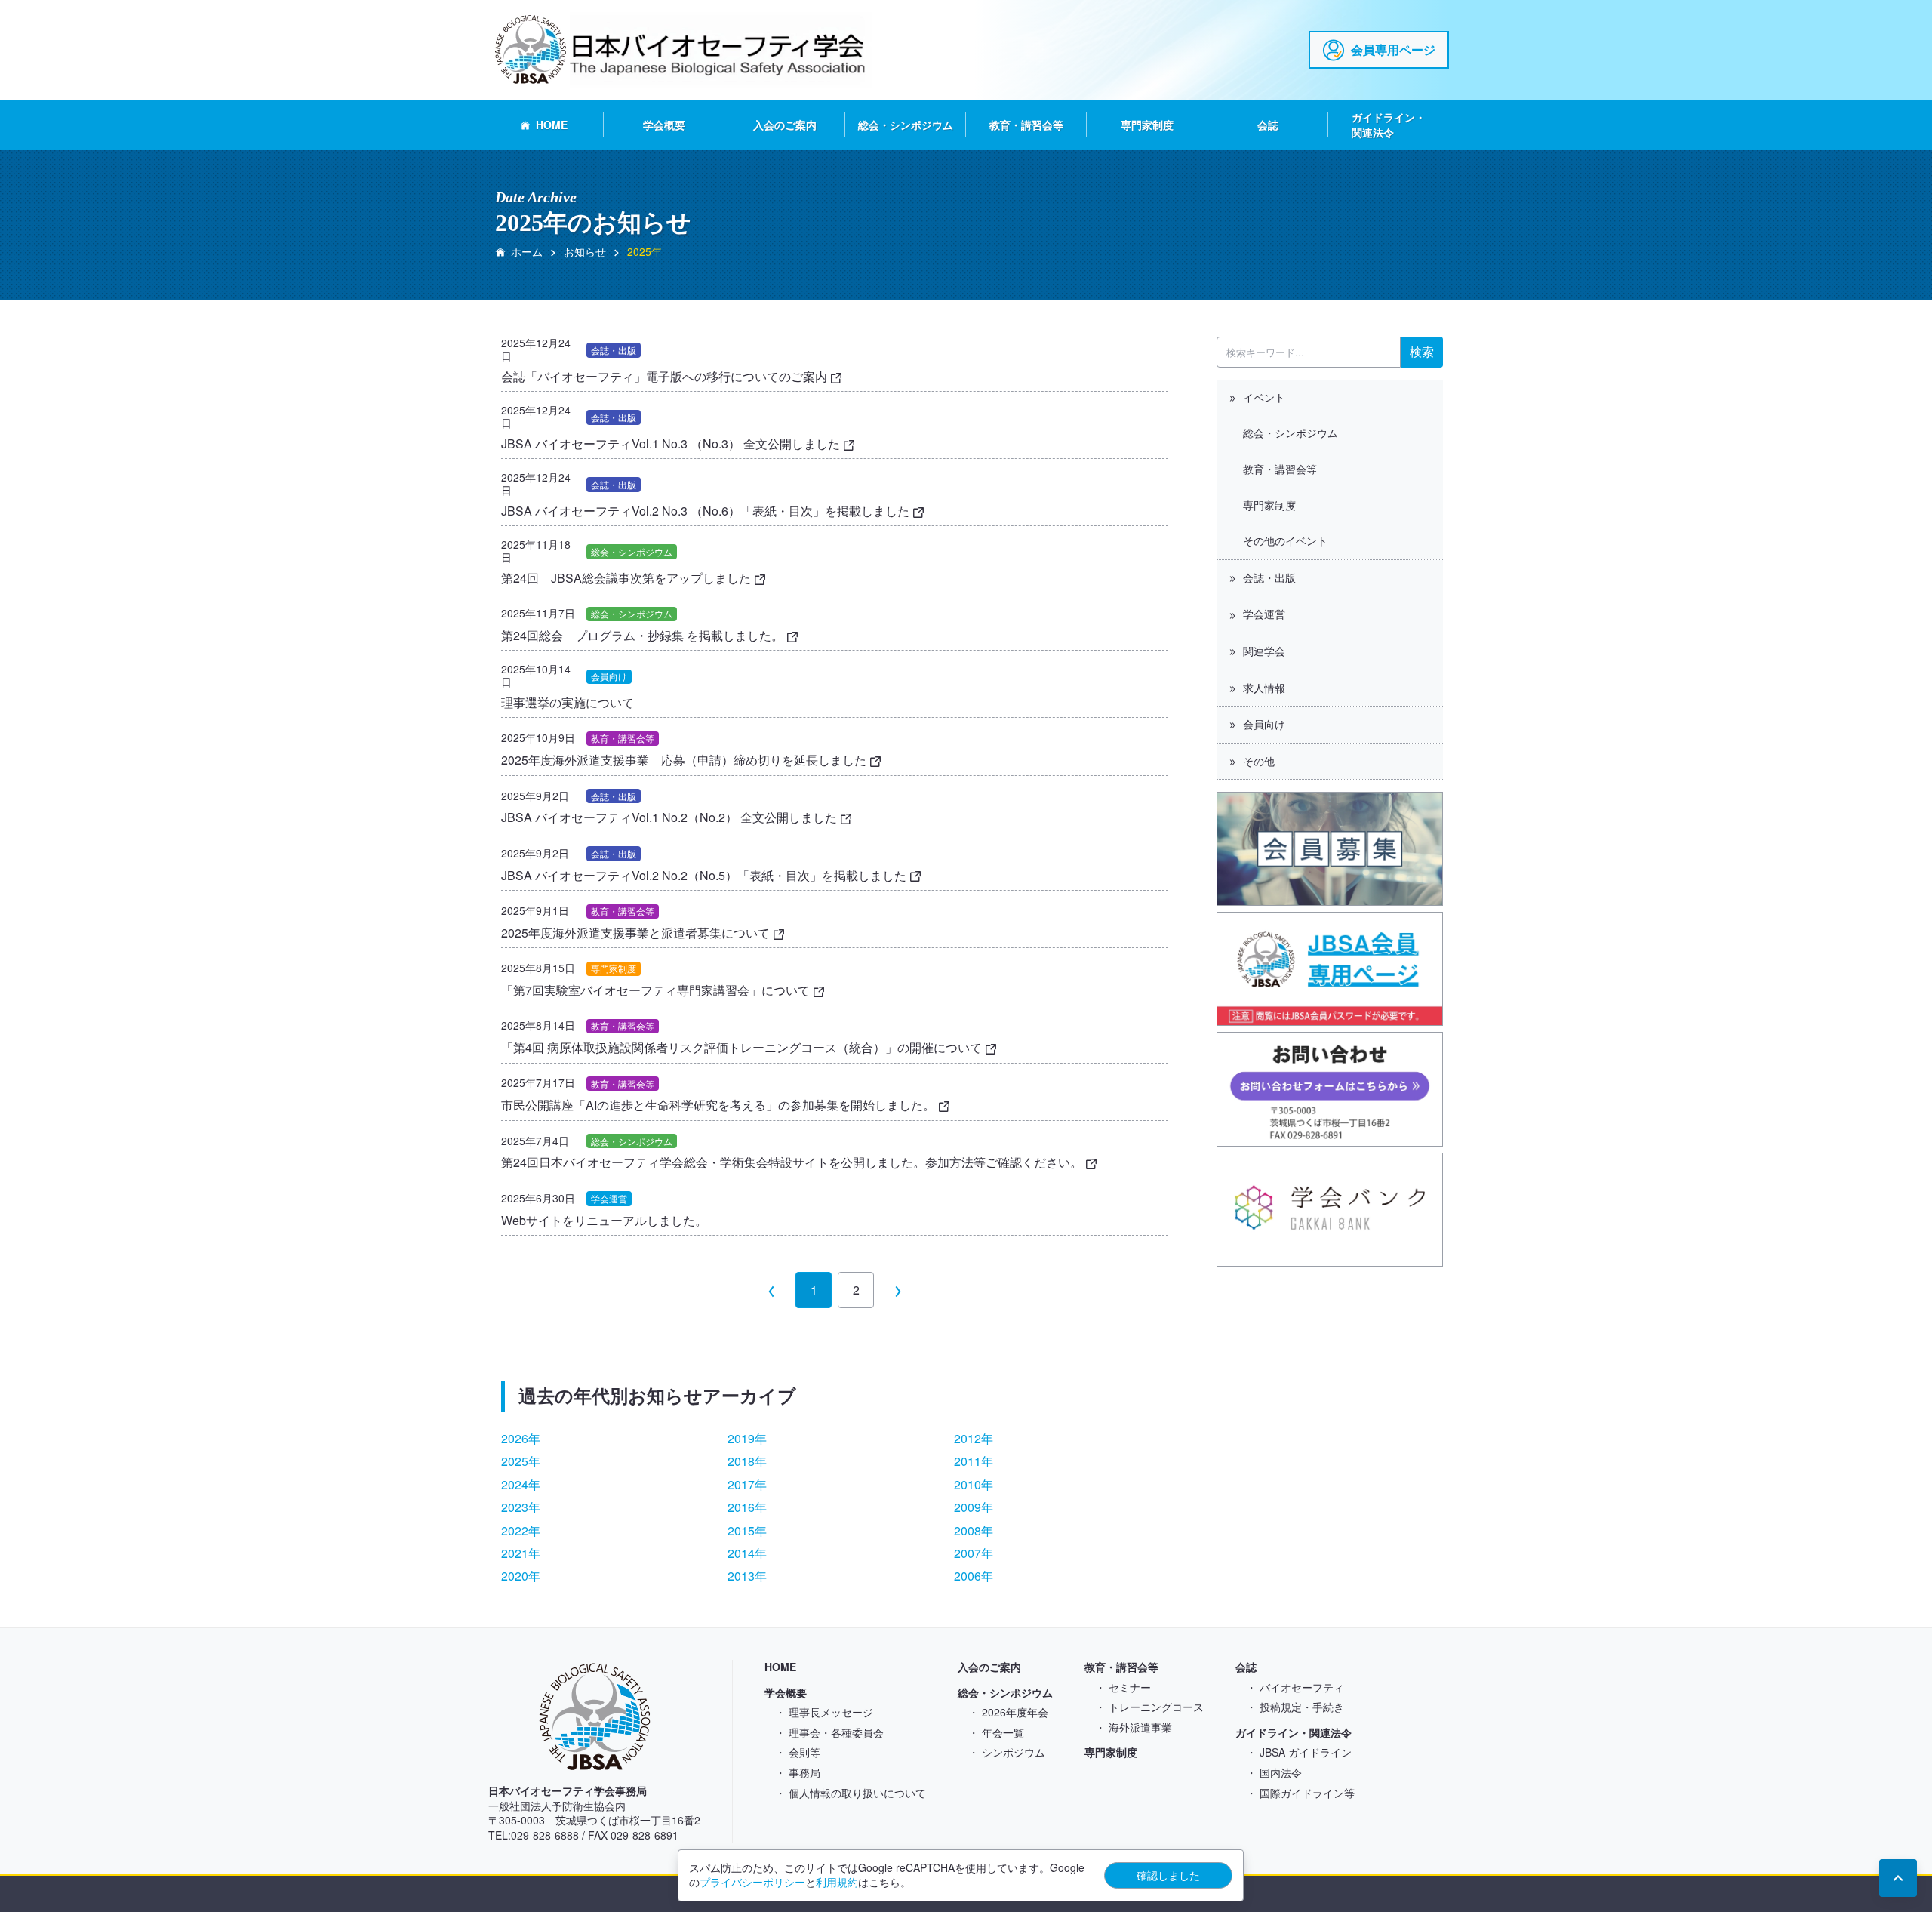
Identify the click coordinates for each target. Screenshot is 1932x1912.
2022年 (521, 1530)
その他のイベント (1285, 540)
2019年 (747, 1438)
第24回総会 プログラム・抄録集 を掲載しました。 (644, 635)
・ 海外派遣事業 (1134, 1727)
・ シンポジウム (1007, 1752)
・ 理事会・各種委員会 (829, 1732)
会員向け (1264, 724)
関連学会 (1264, 651)
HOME (552, 125)
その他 (1259, 761)
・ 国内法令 (1274, 1772)
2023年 (521, 1507)
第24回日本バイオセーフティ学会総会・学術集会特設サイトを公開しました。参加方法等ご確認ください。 (793, 1162)
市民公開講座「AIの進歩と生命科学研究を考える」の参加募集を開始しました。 (720, 1105)
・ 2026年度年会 (1008, 1712)
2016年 (747, 1507)
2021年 (521, 1553)
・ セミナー (1123, 1687)
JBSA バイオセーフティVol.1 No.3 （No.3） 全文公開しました (672, 443)
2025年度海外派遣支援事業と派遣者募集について (637, 933)
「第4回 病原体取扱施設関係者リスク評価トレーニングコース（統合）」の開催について (743, 1047)
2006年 (974, 1576)
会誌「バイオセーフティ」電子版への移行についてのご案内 (666, 376)
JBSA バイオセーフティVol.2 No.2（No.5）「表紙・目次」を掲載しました (705, 875)
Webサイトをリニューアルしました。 (604, 1220)
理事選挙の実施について (574, 702)
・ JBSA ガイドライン (1299, 1752)
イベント (1264, 397)
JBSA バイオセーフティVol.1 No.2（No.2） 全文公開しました (671, 817)
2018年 (747, 1461)
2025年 (521, 1461)
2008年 (974, 1530)
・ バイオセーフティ (1295, 1687)
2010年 (974, 1484)
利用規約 (837, 1882)
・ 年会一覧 (996, 1732)
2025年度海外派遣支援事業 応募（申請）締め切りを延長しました (685, 760)
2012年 (974, 1438)
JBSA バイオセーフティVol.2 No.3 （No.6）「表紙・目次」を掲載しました (707, 511)
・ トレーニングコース (1149, 1707)
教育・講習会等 (1026, 125)
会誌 (1268, 125)
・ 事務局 (798, 1772)
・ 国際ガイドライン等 (1300, 1793)
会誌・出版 (1269, 577)
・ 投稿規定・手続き (1295, 1707)
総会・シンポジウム (906, 125)
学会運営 (1264, 614)
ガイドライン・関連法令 (1389, 125)
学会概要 (664, 125)
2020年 (521, 1576)
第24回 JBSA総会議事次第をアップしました (628, 578)
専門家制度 (1147, 125)
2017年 (747, 1484)
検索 (1422, 351)
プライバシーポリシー (752, 1882)
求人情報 (1264, 688)
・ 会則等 (798, 1752)
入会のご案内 (785, 125)
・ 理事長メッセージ (824, 1712)
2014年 (747, 1553)
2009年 (974, 1507)
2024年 (521, 1484)
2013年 (747, 1576)
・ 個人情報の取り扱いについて (851, 1793)
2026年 (521, 1438)
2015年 (747, 1530)
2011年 (974, 1461)
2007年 (974, 1553)
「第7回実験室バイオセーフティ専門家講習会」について (657, 990)
